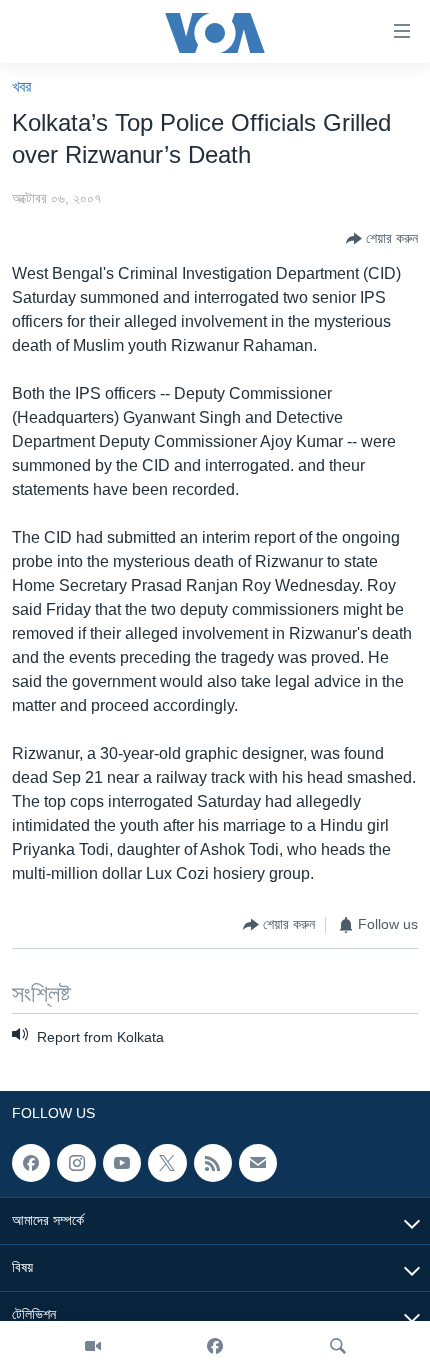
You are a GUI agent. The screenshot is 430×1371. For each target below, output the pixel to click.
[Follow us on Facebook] (31, 1163)
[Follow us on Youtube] (122, 1163)
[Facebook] (215, 1346)
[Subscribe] (258, 1163)
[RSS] (213, 1163)
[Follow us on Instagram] (76, 1163)
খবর (21, 86)
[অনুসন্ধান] (338, 1346)
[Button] (382, 239)
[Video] (93, 1346)
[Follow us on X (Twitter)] (167, 1163)
